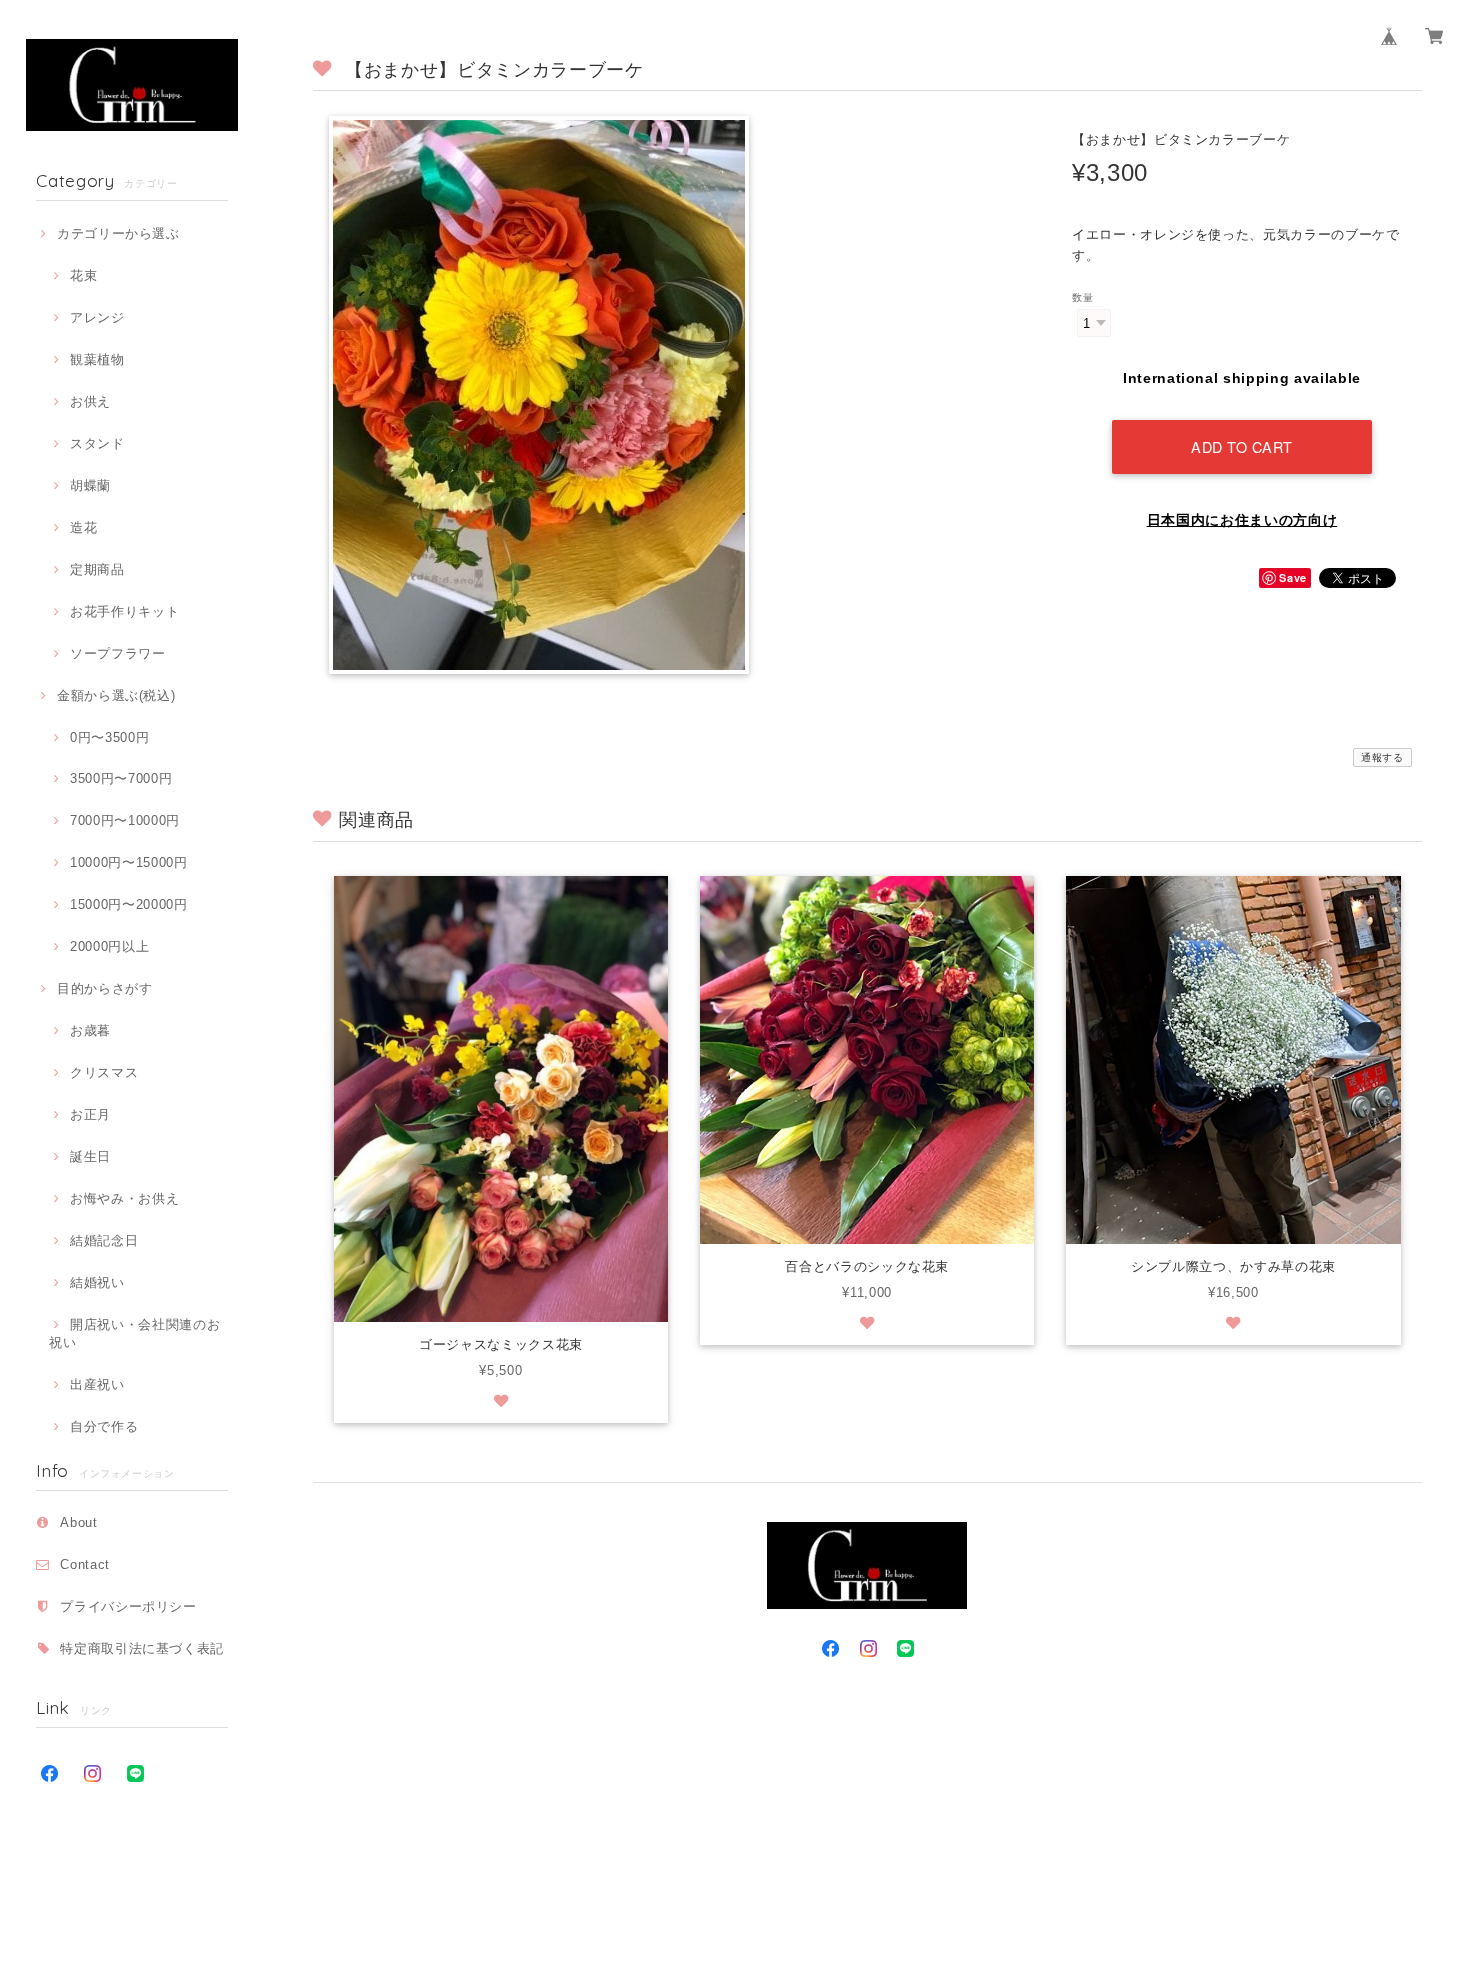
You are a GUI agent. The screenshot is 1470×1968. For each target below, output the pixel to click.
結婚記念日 (104, 1240)
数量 (1082, 297)
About (78, 1522)
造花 (83, 527)
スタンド (97, 443)
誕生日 (90, 1156)
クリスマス (104, 1072)
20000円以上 (109, 946)
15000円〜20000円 (128, 904)
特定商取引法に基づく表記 (142, 1648)
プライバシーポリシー (128, 1606)
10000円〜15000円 (128, 862)
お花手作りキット (124, 611)
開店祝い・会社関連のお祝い (134, 1333)
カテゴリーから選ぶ (118, 233)
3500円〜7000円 (121, 778)
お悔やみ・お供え (124, 1198)
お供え (90, 401)
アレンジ (97, 317)
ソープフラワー (117, 653)
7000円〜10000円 (125, 820)
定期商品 (97, 569)
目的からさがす (104, 988)
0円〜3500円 (109, 737)
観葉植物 (97, 359)
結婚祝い (97, 1282)
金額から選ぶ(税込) (116, 695)
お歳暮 (90, 1030)
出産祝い (97, 1384)
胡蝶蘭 (90, 485)
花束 (83, 275)
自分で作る (104, 1426)
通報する (1382, 757)
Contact (85, 1564)
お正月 (90, 1114)
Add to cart (1242, 446)
